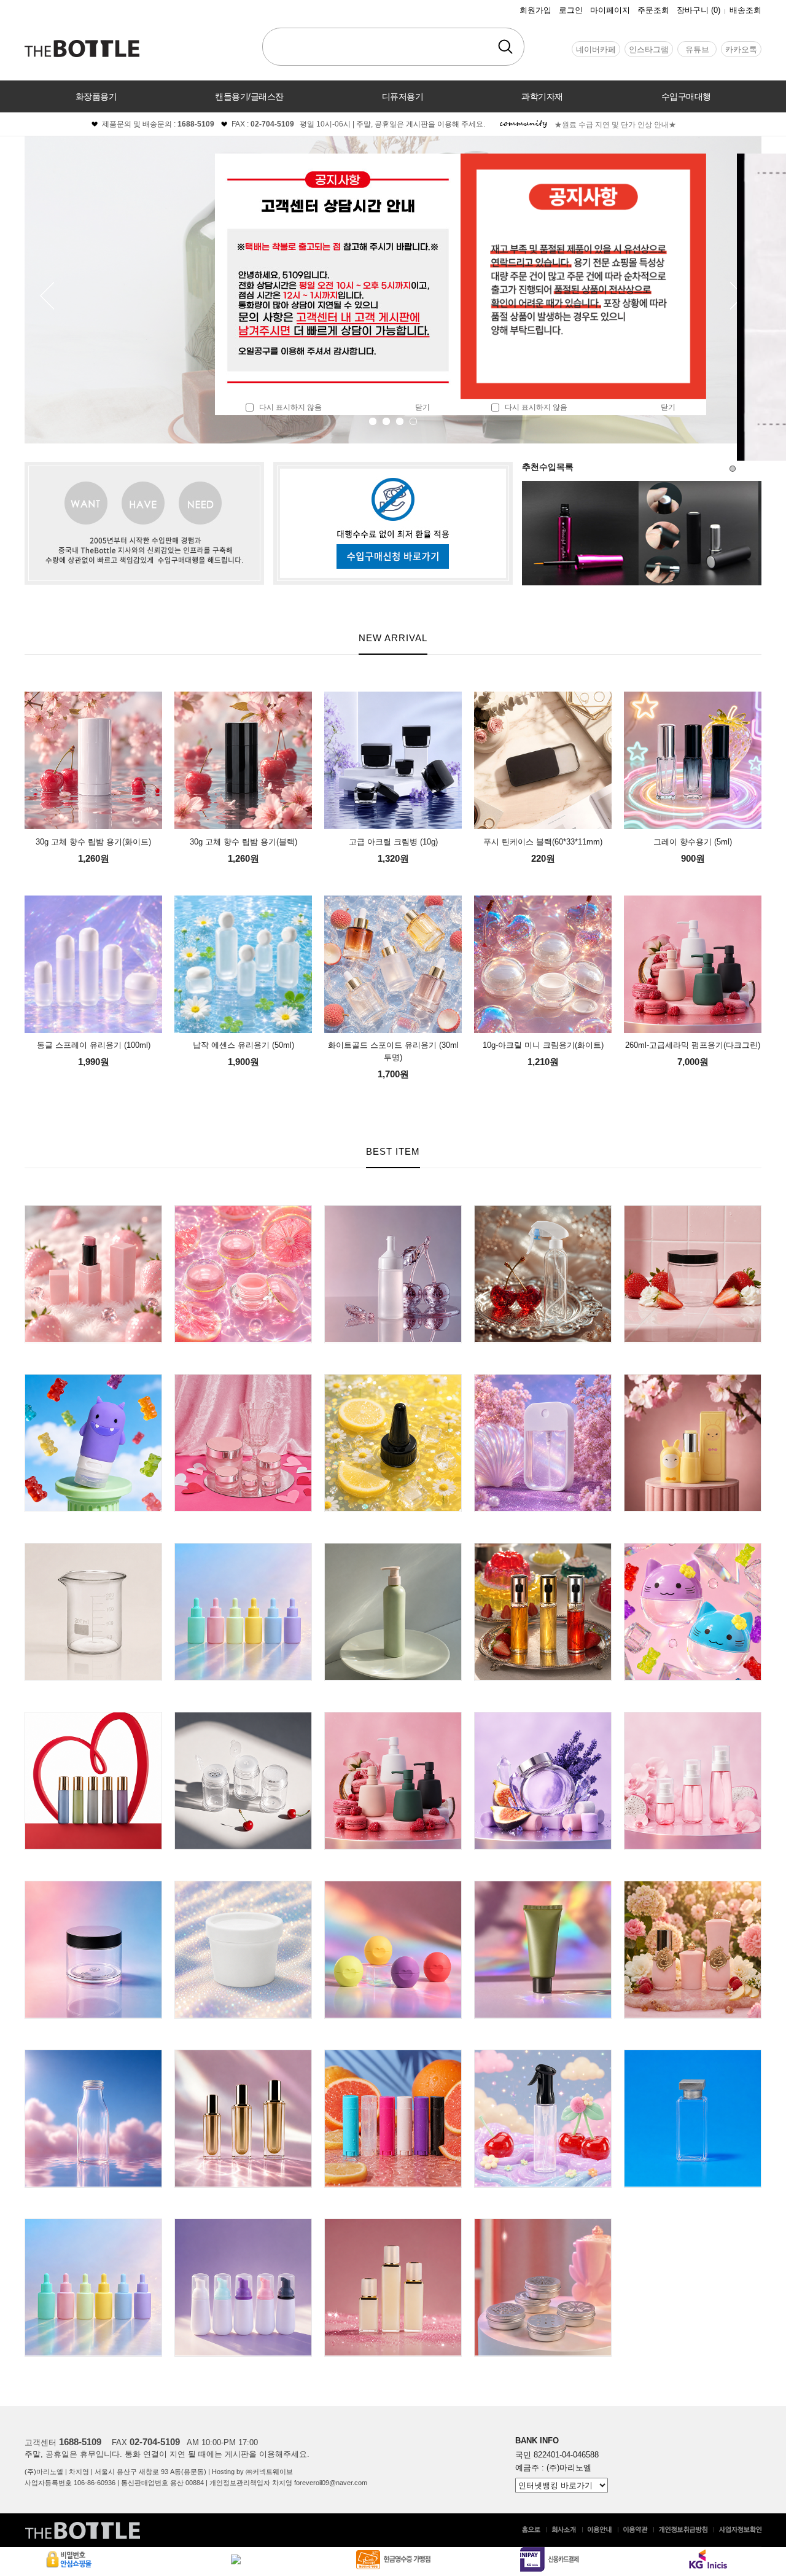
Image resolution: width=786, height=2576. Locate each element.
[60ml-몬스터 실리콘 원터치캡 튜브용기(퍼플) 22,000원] (93, 1379)
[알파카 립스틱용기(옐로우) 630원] (693, 1379)
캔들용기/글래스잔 (249, 96)
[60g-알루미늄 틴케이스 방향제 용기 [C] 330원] (543, 2224)
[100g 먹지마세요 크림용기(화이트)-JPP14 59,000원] (243, 1886)
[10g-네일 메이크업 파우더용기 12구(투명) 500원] (243, 1717)
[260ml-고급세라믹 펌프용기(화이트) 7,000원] (393, 1717)
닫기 (422, 407)
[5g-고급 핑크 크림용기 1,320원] (243, 1379)
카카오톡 (741, 49)
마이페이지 (610, 10)
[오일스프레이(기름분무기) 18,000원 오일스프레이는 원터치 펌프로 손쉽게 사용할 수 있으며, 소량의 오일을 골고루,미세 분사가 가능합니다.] (543, 1548)
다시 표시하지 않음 (288, 407)
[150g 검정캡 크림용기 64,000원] (93, 1886)
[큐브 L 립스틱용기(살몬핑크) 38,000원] (93, 1210)
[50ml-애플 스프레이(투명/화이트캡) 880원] (543, 1379)
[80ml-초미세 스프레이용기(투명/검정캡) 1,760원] (543, 2055)
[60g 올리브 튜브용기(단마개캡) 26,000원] (543, 1886)
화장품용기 (96, 96)
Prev (48, 296)
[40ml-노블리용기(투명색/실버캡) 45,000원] (693, 2055)
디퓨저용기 (403, 96)
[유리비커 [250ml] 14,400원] (93, 1548)
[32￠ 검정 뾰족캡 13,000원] (393, 1379)
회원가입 (535, 10)
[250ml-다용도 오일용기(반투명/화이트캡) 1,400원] (393, 1210)
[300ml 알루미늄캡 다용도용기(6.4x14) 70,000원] (93, 2055)
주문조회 (653, 10)
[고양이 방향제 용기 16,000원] (693, 1548)
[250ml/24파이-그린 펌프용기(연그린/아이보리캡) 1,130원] (393, 1548)
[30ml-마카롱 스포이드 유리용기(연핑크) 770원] (243, 1548)
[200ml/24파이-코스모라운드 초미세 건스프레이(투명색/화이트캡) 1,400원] (543, 1210)
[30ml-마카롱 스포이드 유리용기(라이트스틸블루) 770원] (93, 2224)
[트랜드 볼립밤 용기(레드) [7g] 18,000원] (393, 1886)
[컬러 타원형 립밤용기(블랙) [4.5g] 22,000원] (393, 2055)
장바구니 (698, 10)
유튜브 (697, 49)
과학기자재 (542, 96)
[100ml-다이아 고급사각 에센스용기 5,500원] (243, 2055)
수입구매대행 (686, 96)
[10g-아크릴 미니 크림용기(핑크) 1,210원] (243, 1210)
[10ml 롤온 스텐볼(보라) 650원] (93, 1717)
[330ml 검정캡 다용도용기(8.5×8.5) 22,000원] (693, 1210)
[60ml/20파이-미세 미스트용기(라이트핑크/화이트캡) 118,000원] (693, 1717)
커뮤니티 (393, 128)
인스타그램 (649, 49)
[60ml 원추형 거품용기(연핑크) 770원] (243, 2224)
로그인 (571, 10)
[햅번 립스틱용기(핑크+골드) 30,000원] (693, 1886)
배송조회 (745, 10)
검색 (505, 47)
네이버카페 (596, 49)
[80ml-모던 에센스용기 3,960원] (393, 2224)
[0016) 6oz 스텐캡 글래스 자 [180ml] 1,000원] (543, 1717)
